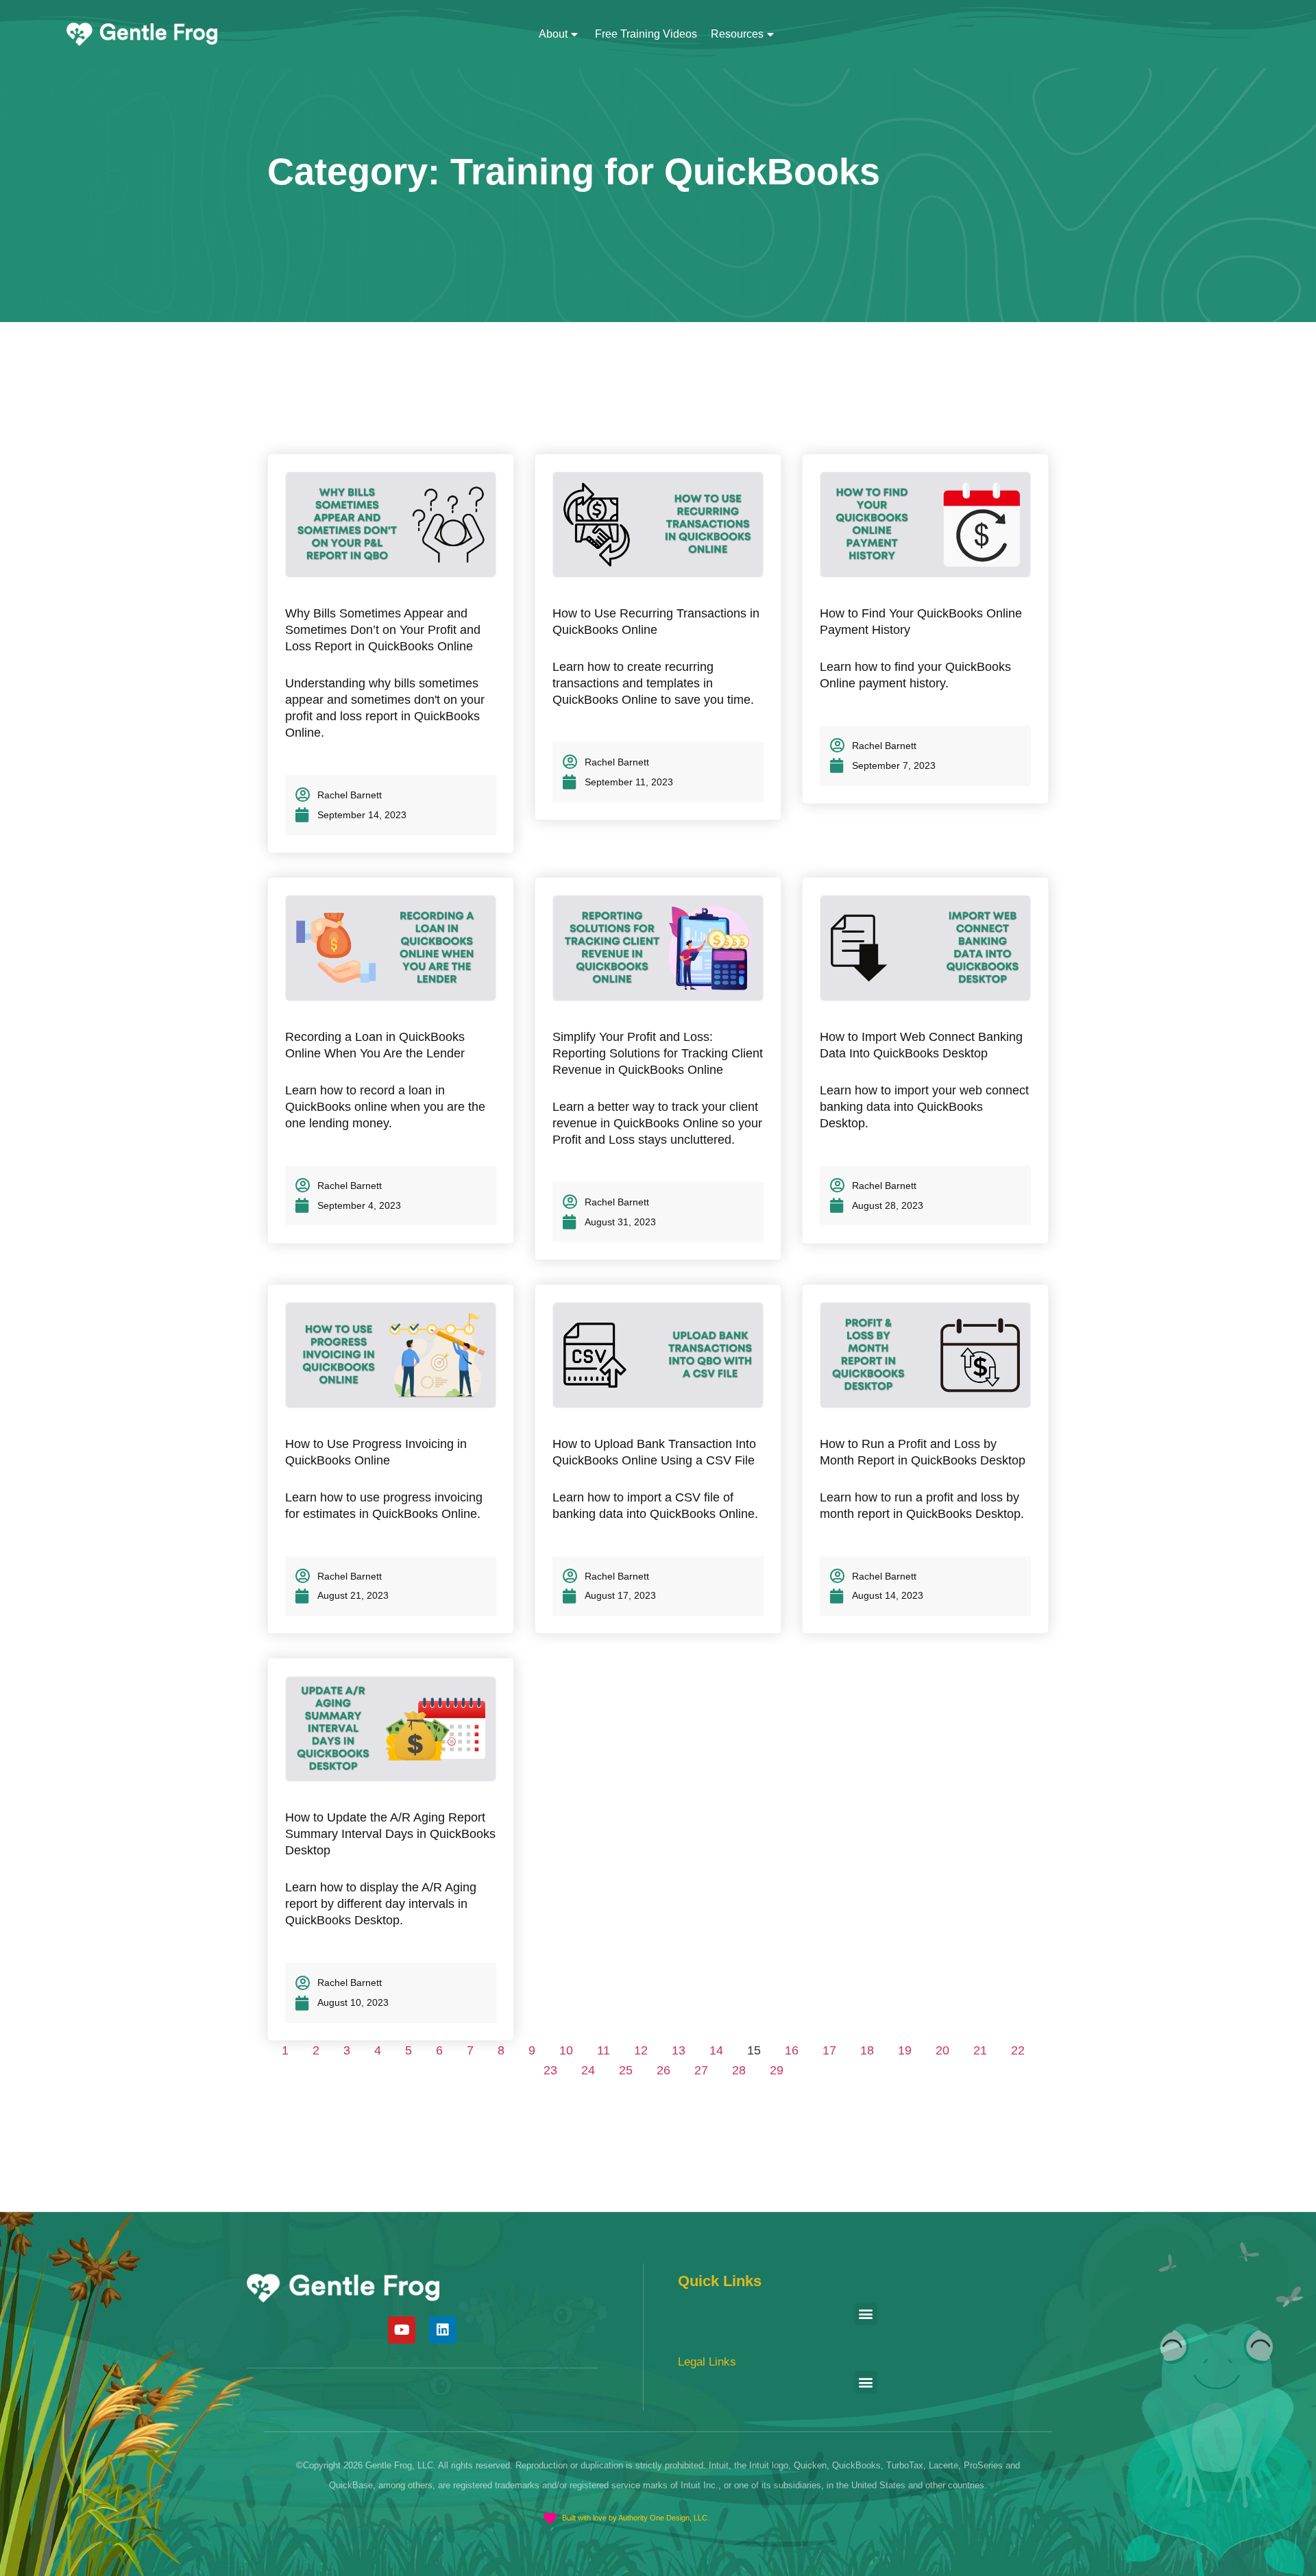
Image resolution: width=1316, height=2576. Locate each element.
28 (739, 2070)
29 (777, 2070)
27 (701, 2070)
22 (1018, 2050)
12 (641, 2050)
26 (663, 2070)
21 (980, 2050)
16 (792, 2050)
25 (626, 2070)
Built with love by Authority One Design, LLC (635, 2518)
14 (716, 2050)
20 (942, 2050)
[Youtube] (402, 2330)
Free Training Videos (646, 34)
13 (679, 2050)
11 (604, 2050)
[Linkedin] (443, 2330)
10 (566, 2050)
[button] (866, 2314)
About (553, 34)
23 (550, 2070)
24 (588, 2070)
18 (867, 2050)
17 (829, 2050)
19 (905, 2050)
